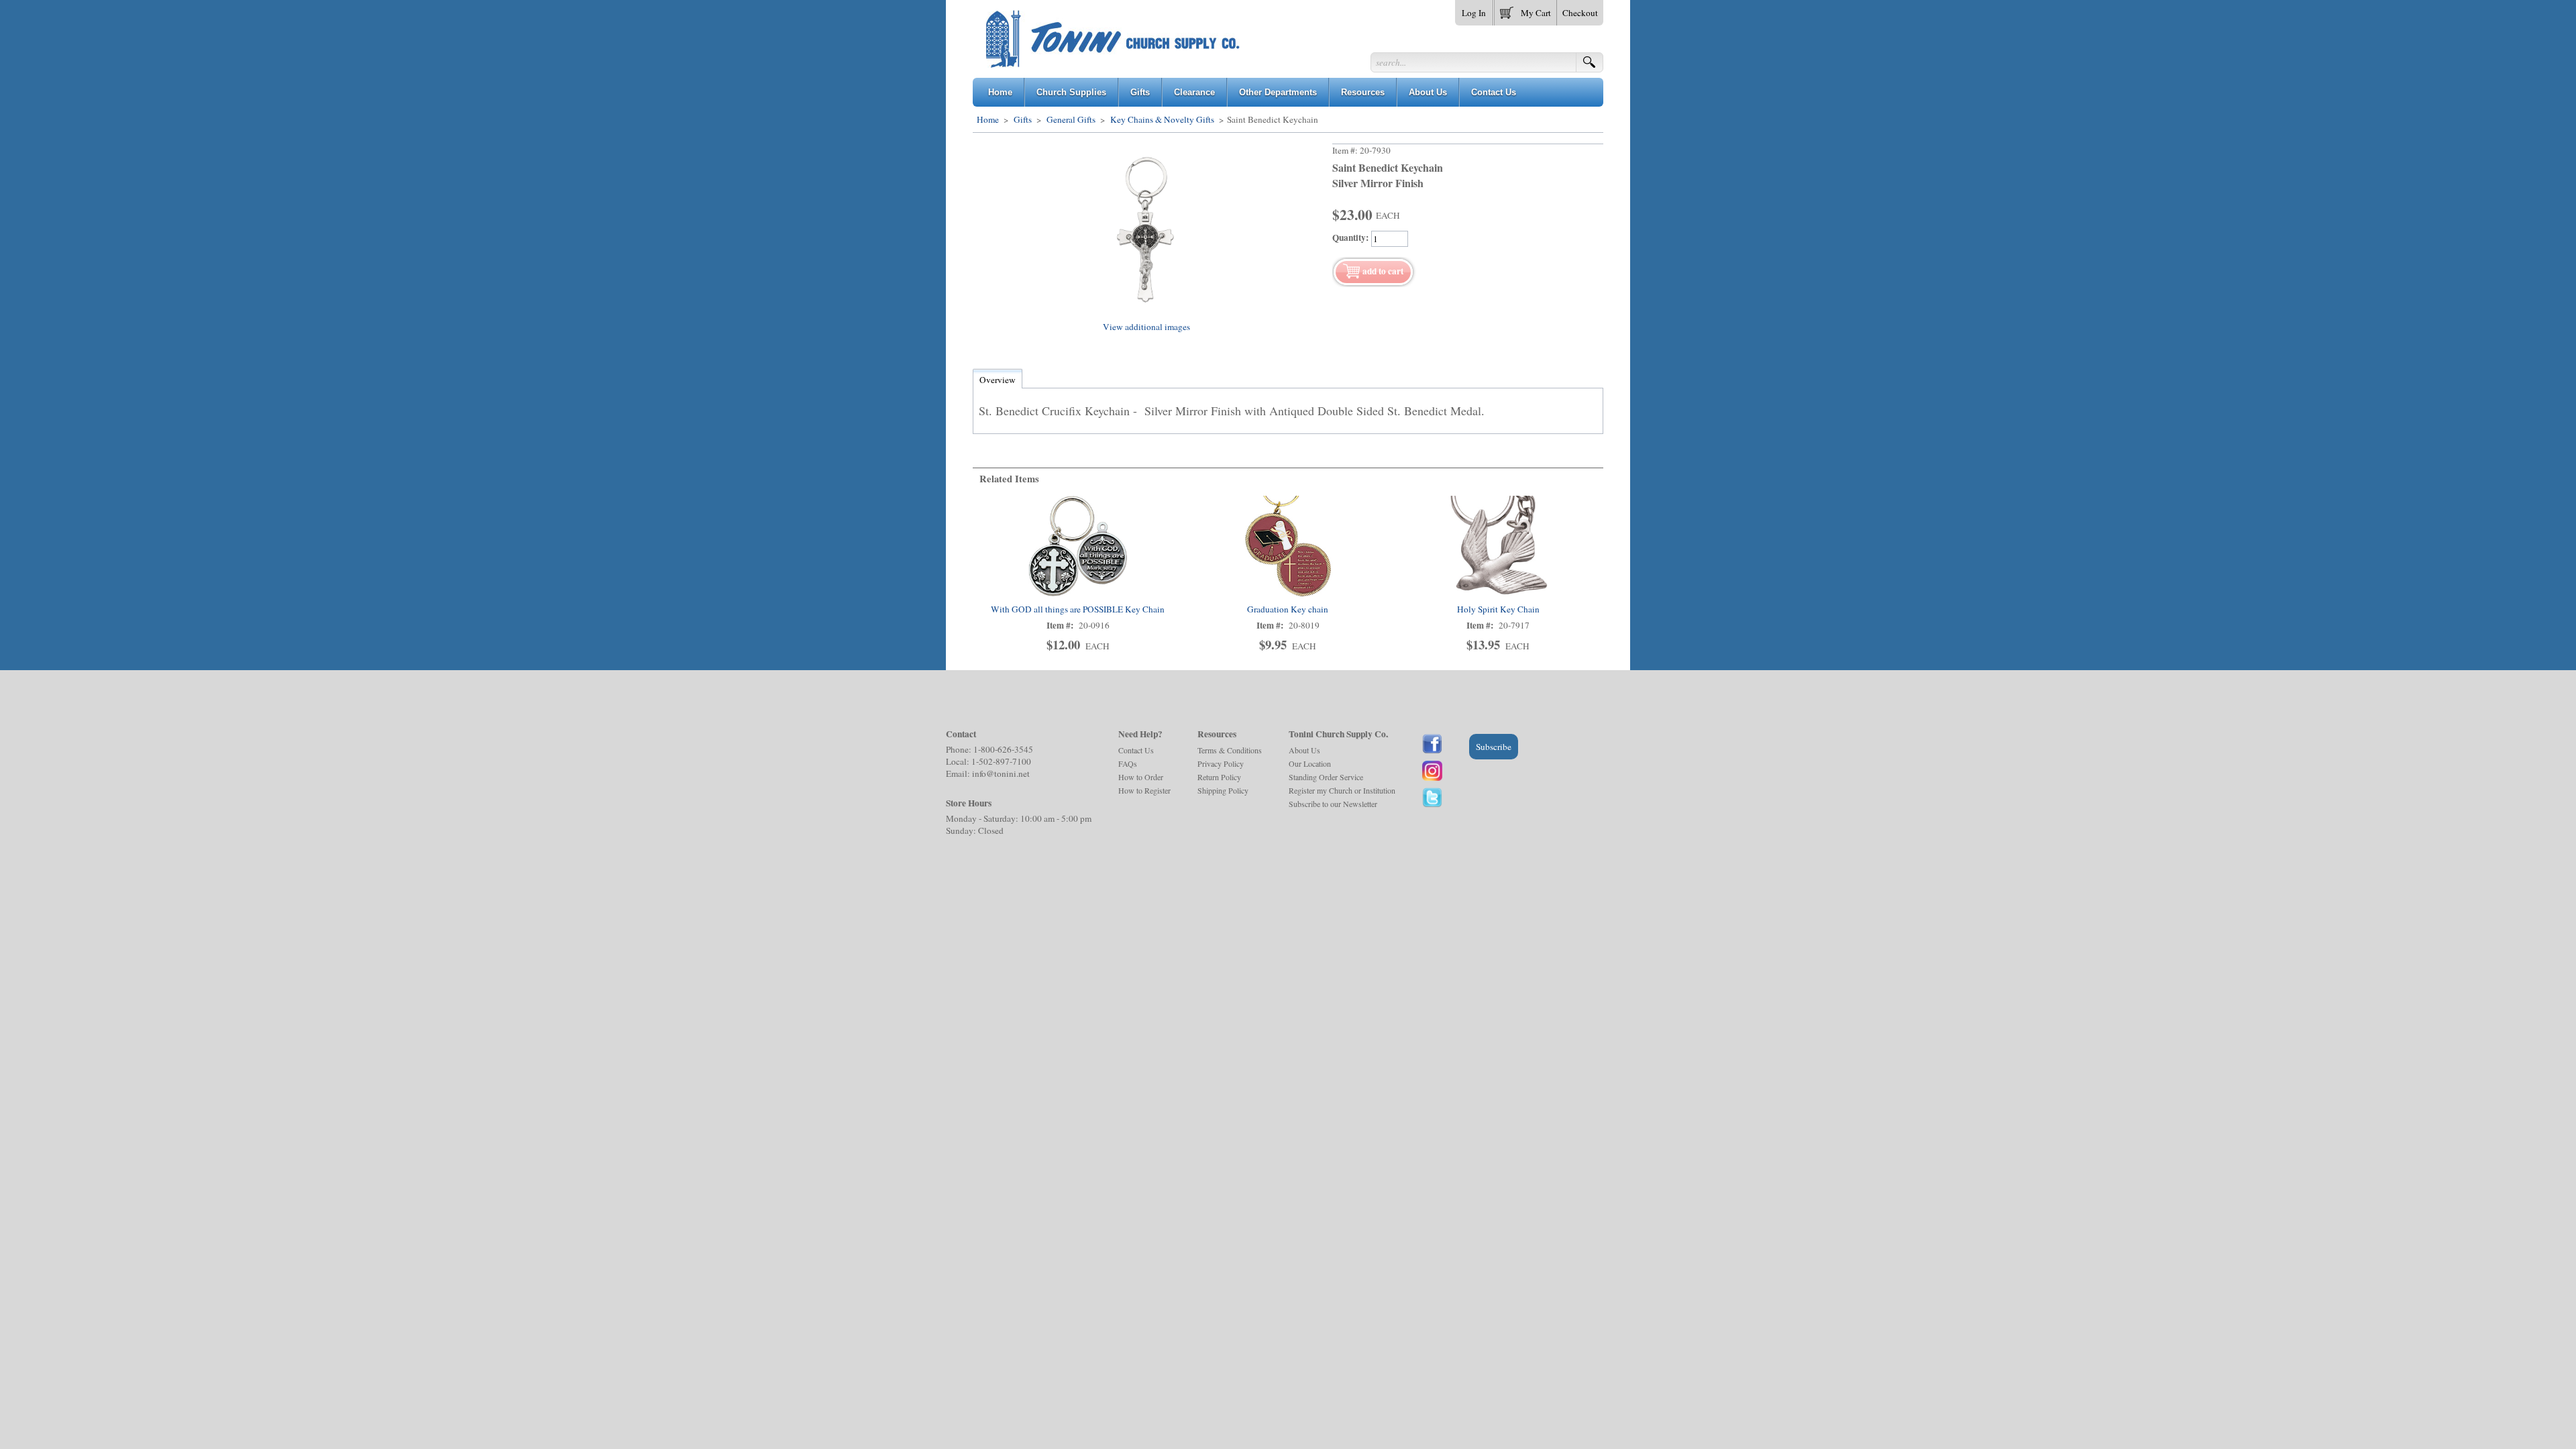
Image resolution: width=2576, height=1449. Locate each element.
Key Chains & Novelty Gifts (1162, 119)
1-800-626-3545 (1003, 749)
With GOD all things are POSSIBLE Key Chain (1078, 609)
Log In (1474, 13)
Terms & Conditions (1230, 750)
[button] (1525, 10)
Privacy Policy (1221, 763)
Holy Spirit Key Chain (1498, 609)
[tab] (998, 380)
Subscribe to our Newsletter (1333, 804)
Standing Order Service (1326, 777)
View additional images (1146, 327)
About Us (1304, 750)
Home (988, 119)
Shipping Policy (1223, 790)
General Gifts (1071, 119)
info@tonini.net (1001, 773)
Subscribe (1494, 747)
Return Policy (1219, 777)
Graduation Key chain (1288, 609)
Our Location (1310, 763)
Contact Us (1136, 750)
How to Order (1141, 777)
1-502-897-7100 (1001, 761)
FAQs (1128, 763)
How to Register (1144, 790)
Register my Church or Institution (1342, 790)
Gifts (1023, 119)
